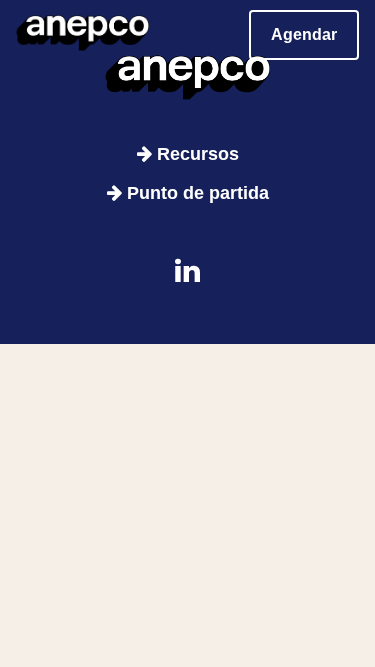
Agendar (304, 34)
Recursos (195, 154)
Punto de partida (195, 193)
